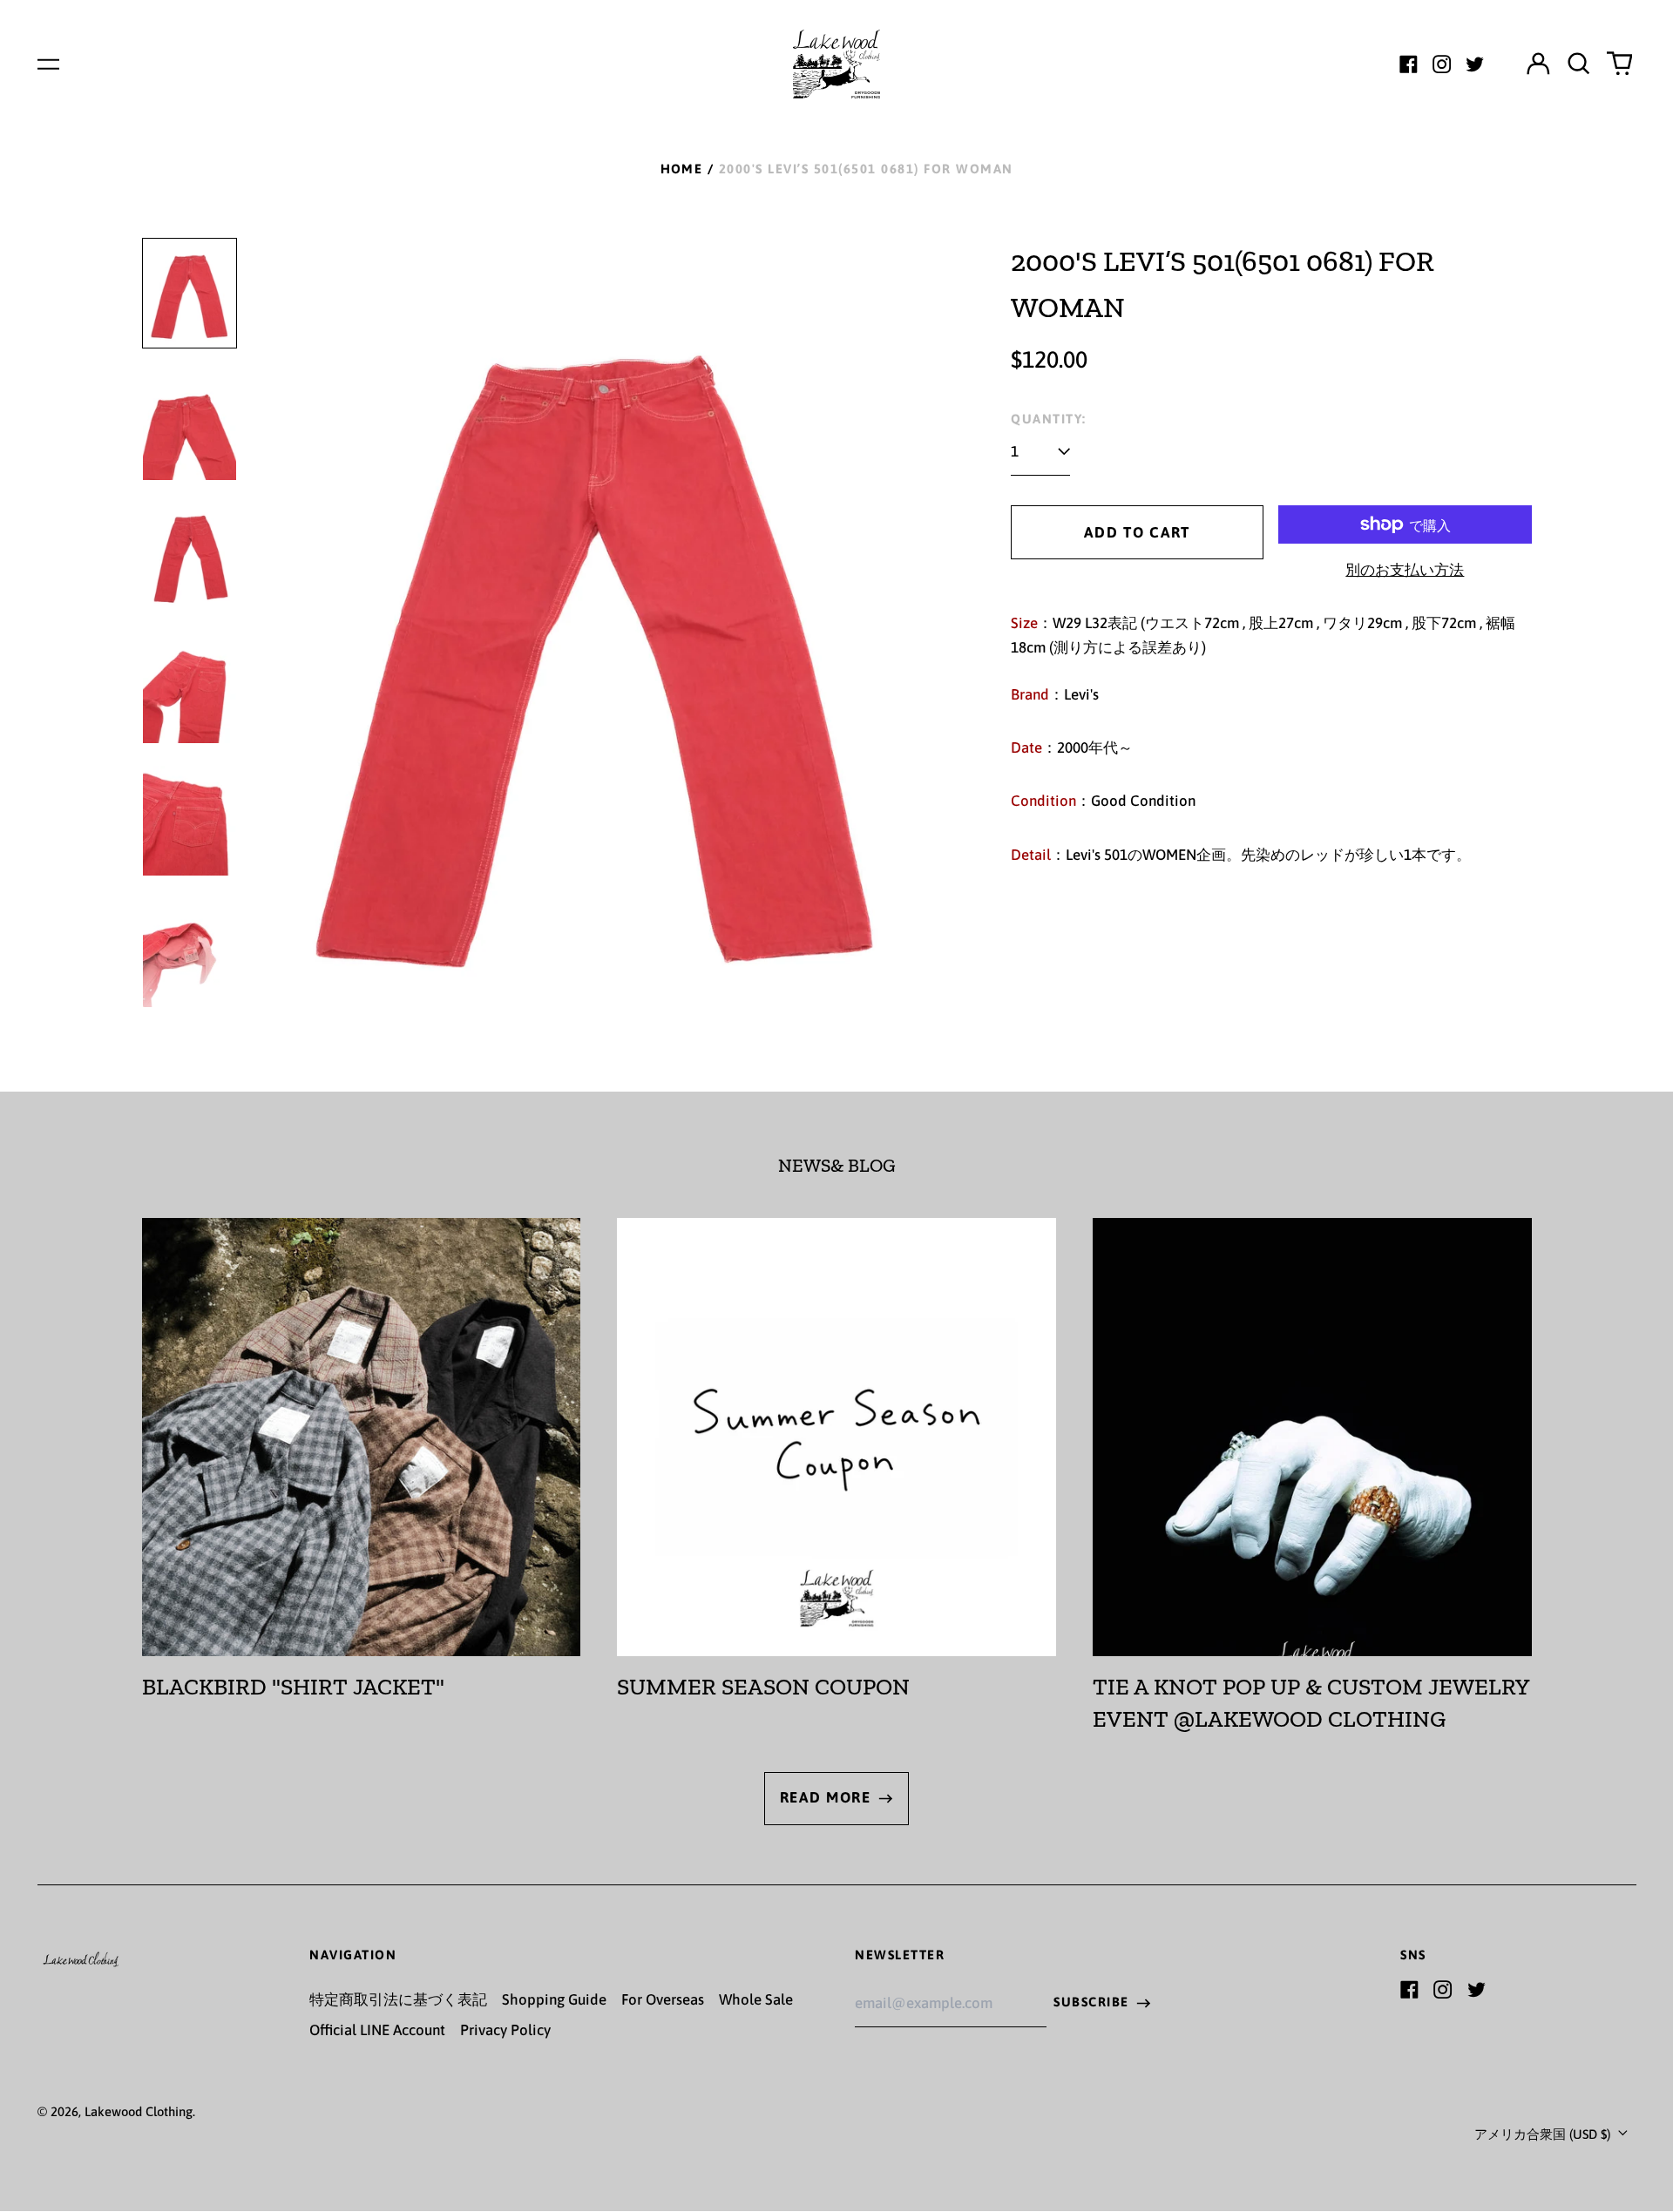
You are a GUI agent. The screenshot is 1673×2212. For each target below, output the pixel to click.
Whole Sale (756, 1999)
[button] (1579, 64)
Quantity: (1048, 419)
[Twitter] (1475, 64)
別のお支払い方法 (1405, 570)
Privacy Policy (505, 2030)
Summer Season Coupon (763, 1687)
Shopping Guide (554, 1999)
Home (682, 169)
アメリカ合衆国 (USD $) (1544, 2134)
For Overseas (663, 1999)
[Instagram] (1442, 64)
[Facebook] (1409, 64)
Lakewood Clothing (139, 2111)
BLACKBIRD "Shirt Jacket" (293, 1687)
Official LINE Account (377, 2030)
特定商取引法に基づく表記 (398, 1999)
